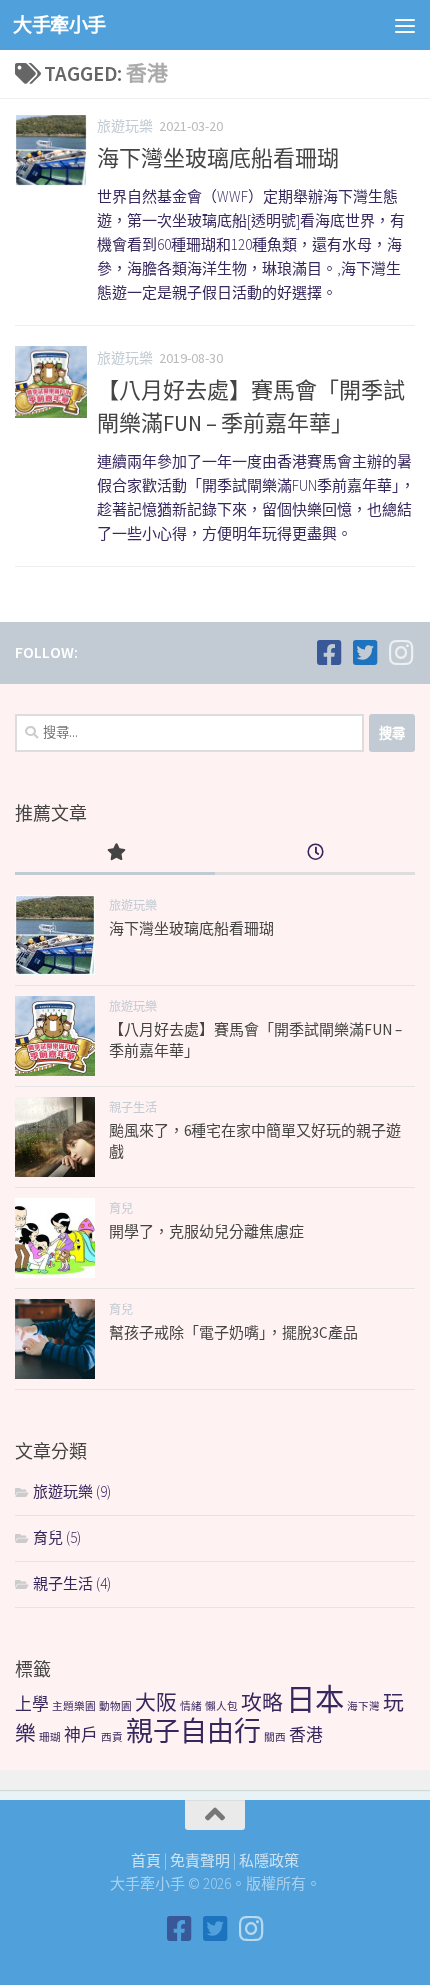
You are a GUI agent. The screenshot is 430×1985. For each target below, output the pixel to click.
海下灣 (363, 1706)
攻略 (262, 1702)
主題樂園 (74, 1706)
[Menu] (405, 25)
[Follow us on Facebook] (329, 653)
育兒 (121, 1208)
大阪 (156, 1702)
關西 (275, 1737)
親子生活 (133, 1107)
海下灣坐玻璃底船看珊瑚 (218, 158)
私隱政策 (269, 1860)
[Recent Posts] (315, 853)
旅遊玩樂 (125, 126)
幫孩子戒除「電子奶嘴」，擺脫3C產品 (233, 1332)
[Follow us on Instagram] (401, 653)
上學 (32, 1704)
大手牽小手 (59, 25)
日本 (315, 1699)
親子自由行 (193, 1731)
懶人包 (221, 1706)
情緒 (191, 1706)
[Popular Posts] (115, 853)
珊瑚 (50, 1737)
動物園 (115, 1706)
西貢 (112, 1737)
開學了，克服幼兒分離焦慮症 (206, 1231)
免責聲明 (200, 1860)
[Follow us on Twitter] (365, 653)
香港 (306, 1735)
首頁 (146, 1860)
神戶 (81, 1735)
